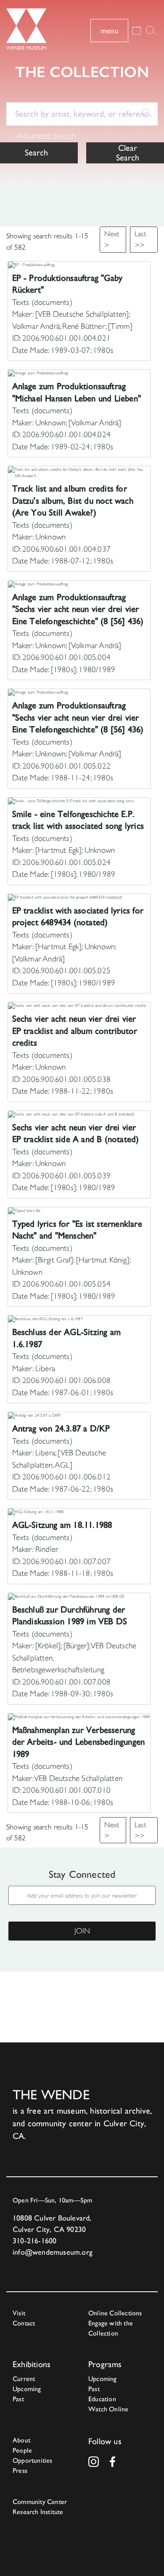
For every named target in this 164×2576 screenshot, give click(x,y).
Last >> (140, 239)
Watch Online (108, 2409)
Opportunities (33, 2460)
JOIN (82, 1931)
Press (20, 2471)
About (21, 2440)
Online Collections (115, 2313)
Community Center (40, 2502)
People (22, 2450)
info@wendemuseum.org (53, 2252)
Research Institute (38, 2512)
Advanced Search (46, 136)
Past (18, 2399)
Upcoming (27, 2389)
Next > (112, 239)
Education (102, 2399)
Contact (24, 2323)
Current (24, 2379)
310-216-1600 (34, 2241)
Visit (19, 2313)
